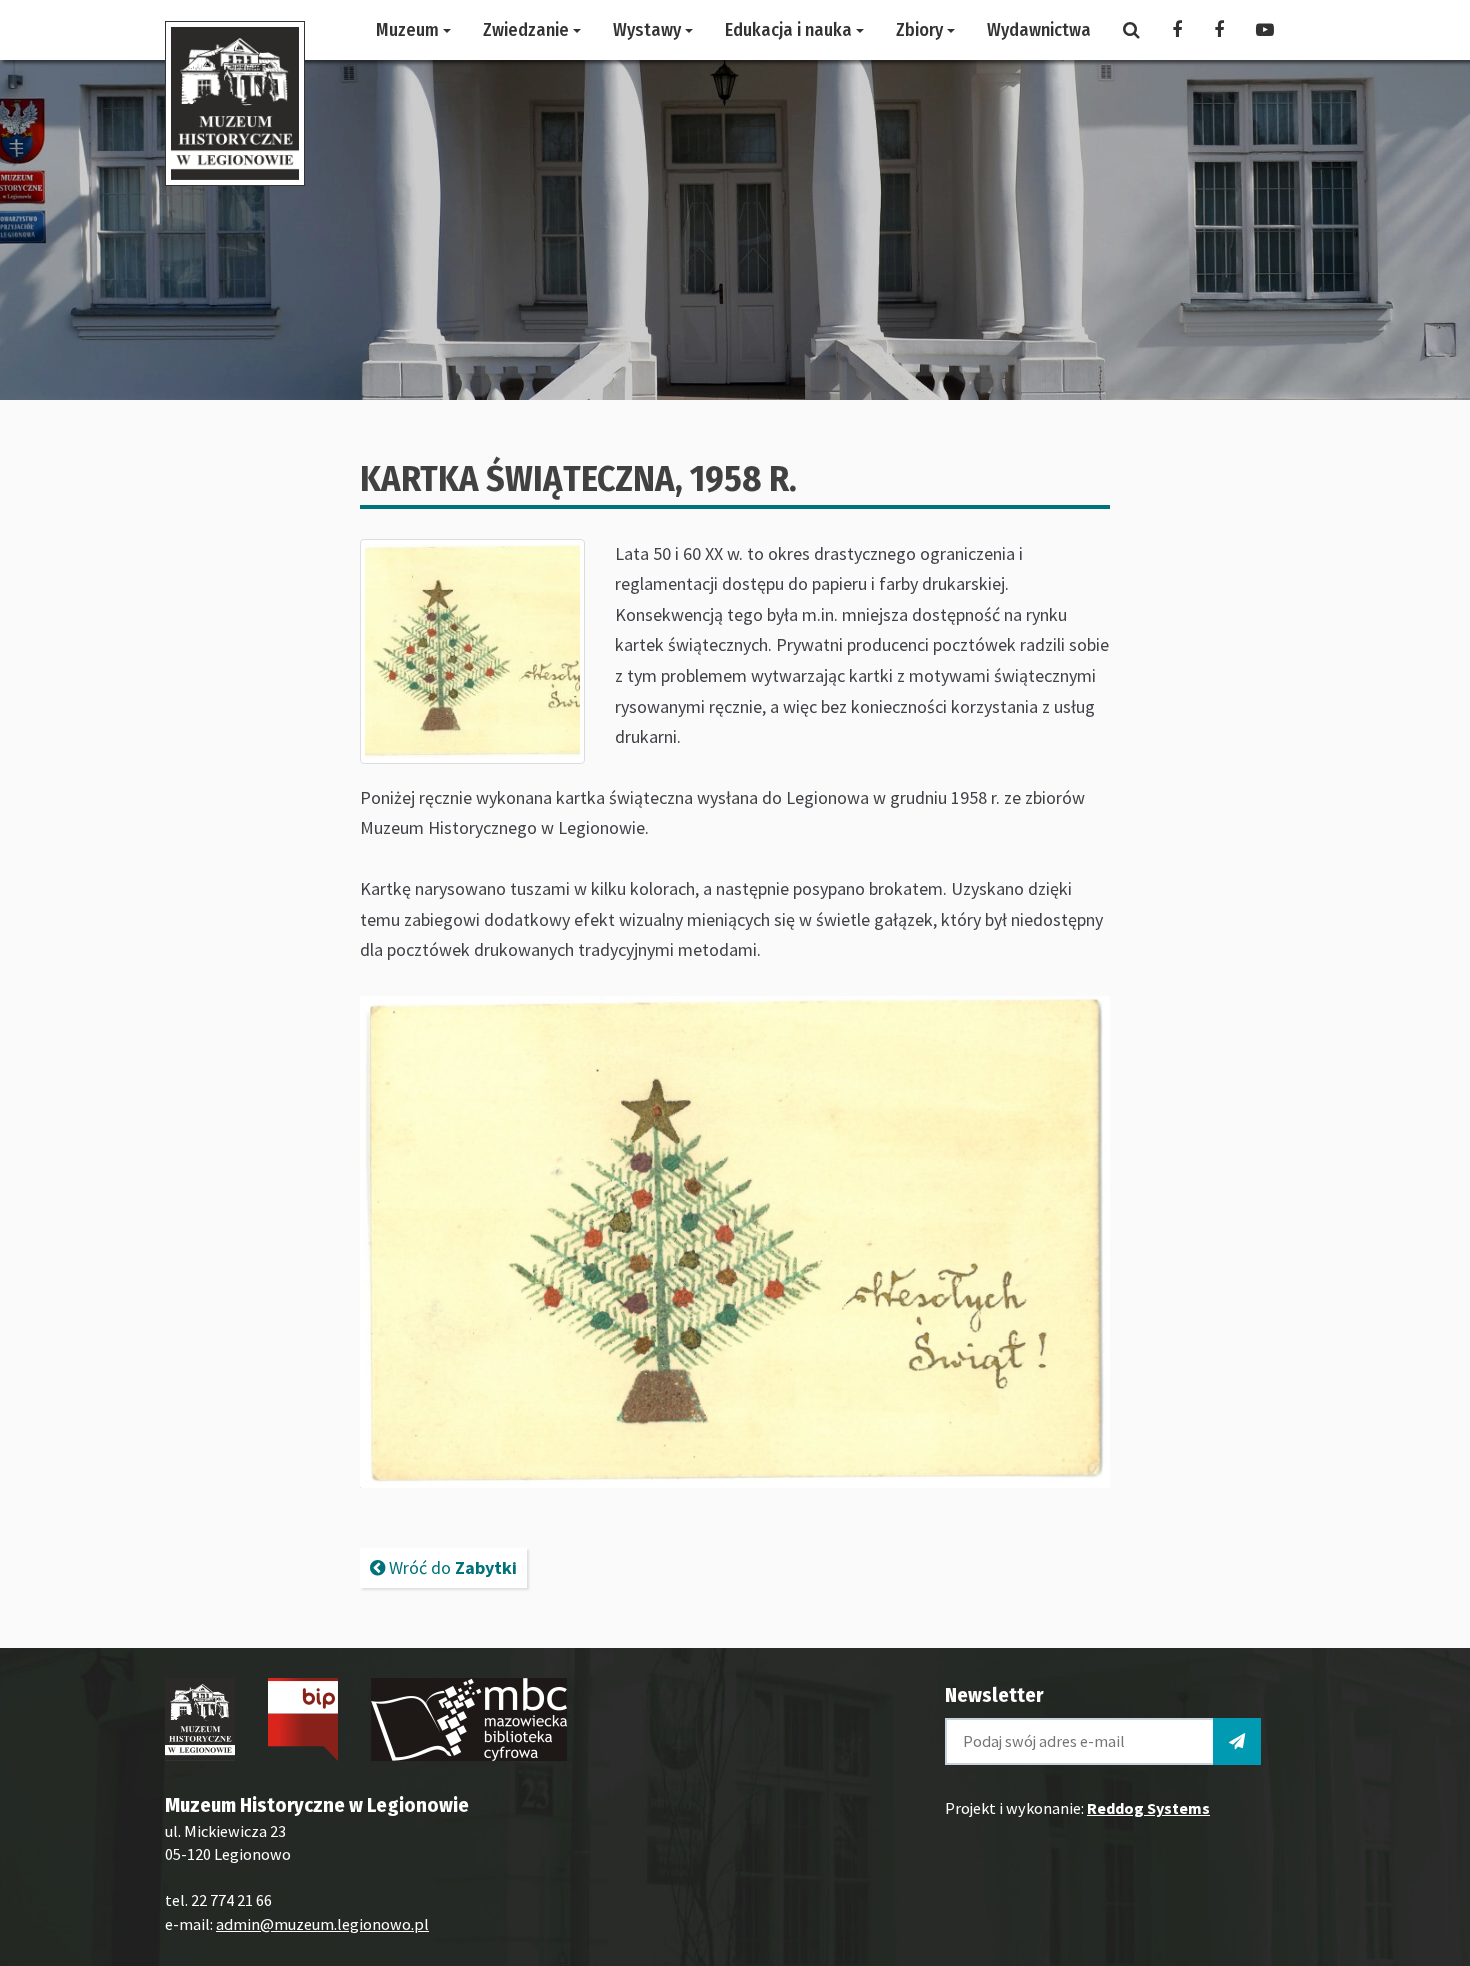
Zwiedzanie (528, 30)
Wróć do (451, 1567)
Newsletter (994, 1695)
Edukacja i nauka (790, 30)
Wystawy (649, 30)
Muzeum (409, 30)
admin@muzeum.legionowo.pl (322, 1924)
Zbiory (921, 30)
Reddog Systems (1148, 1808)
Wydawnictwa (1039, 30)
